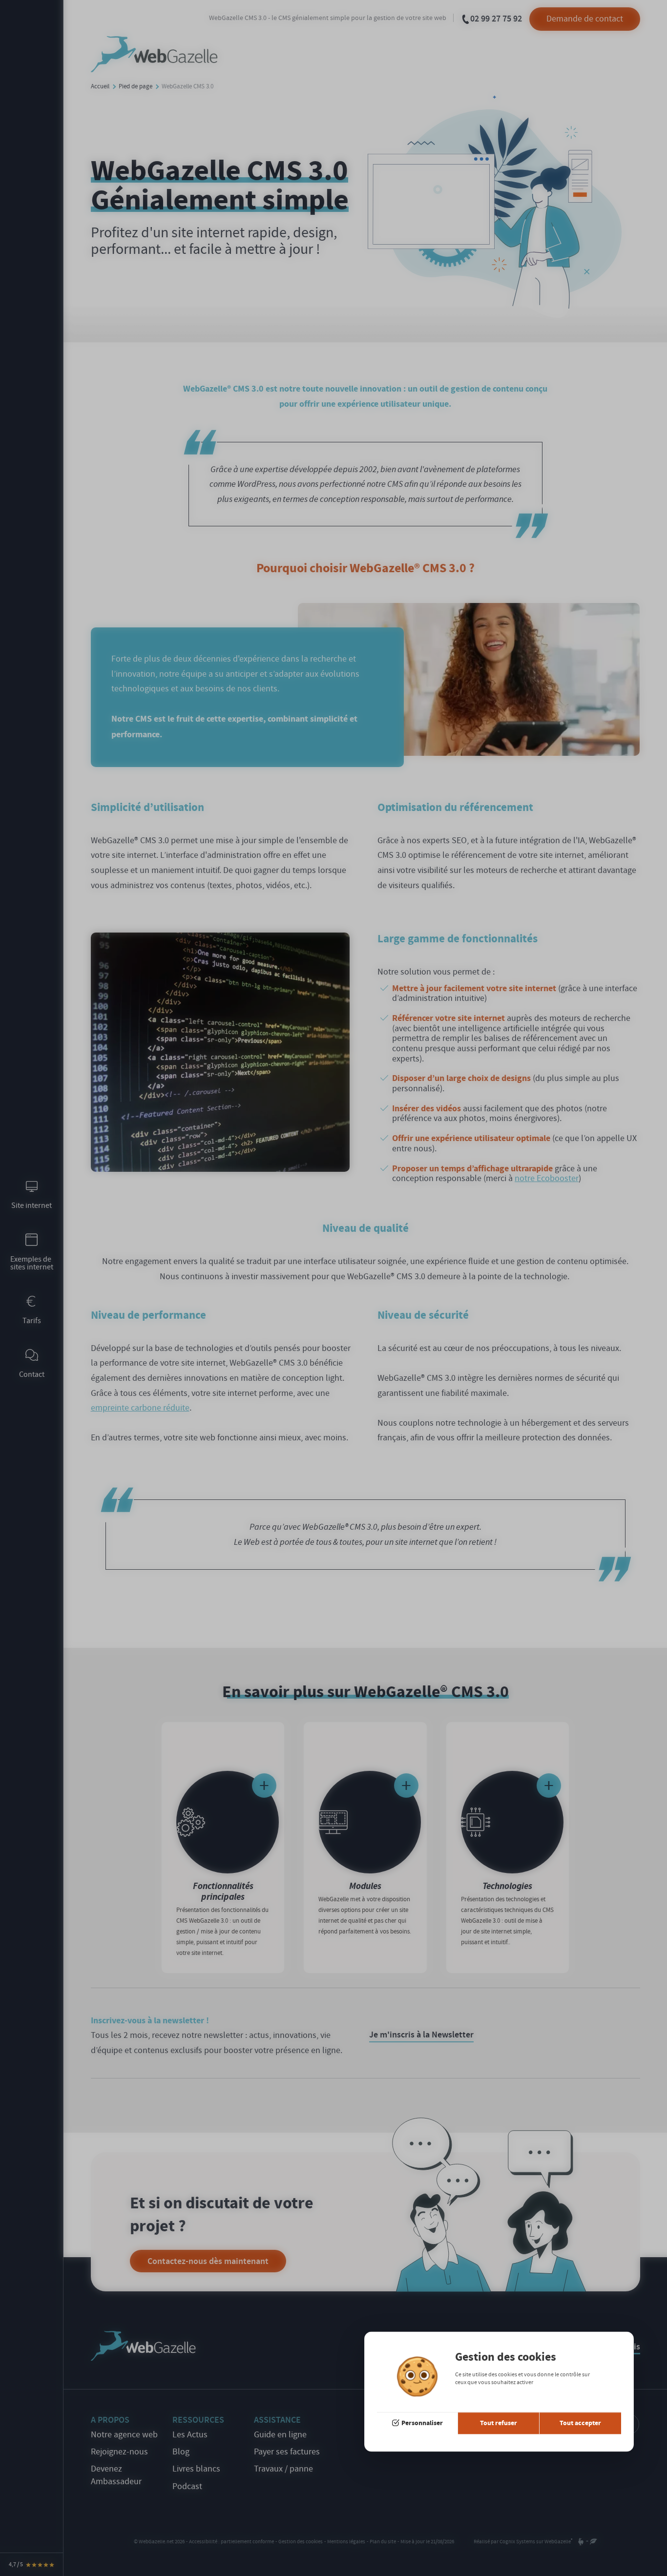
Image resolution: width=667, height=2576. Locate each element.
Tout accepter (580, 2423)
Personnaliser (422, 2423)
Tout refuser (499, 2423)
